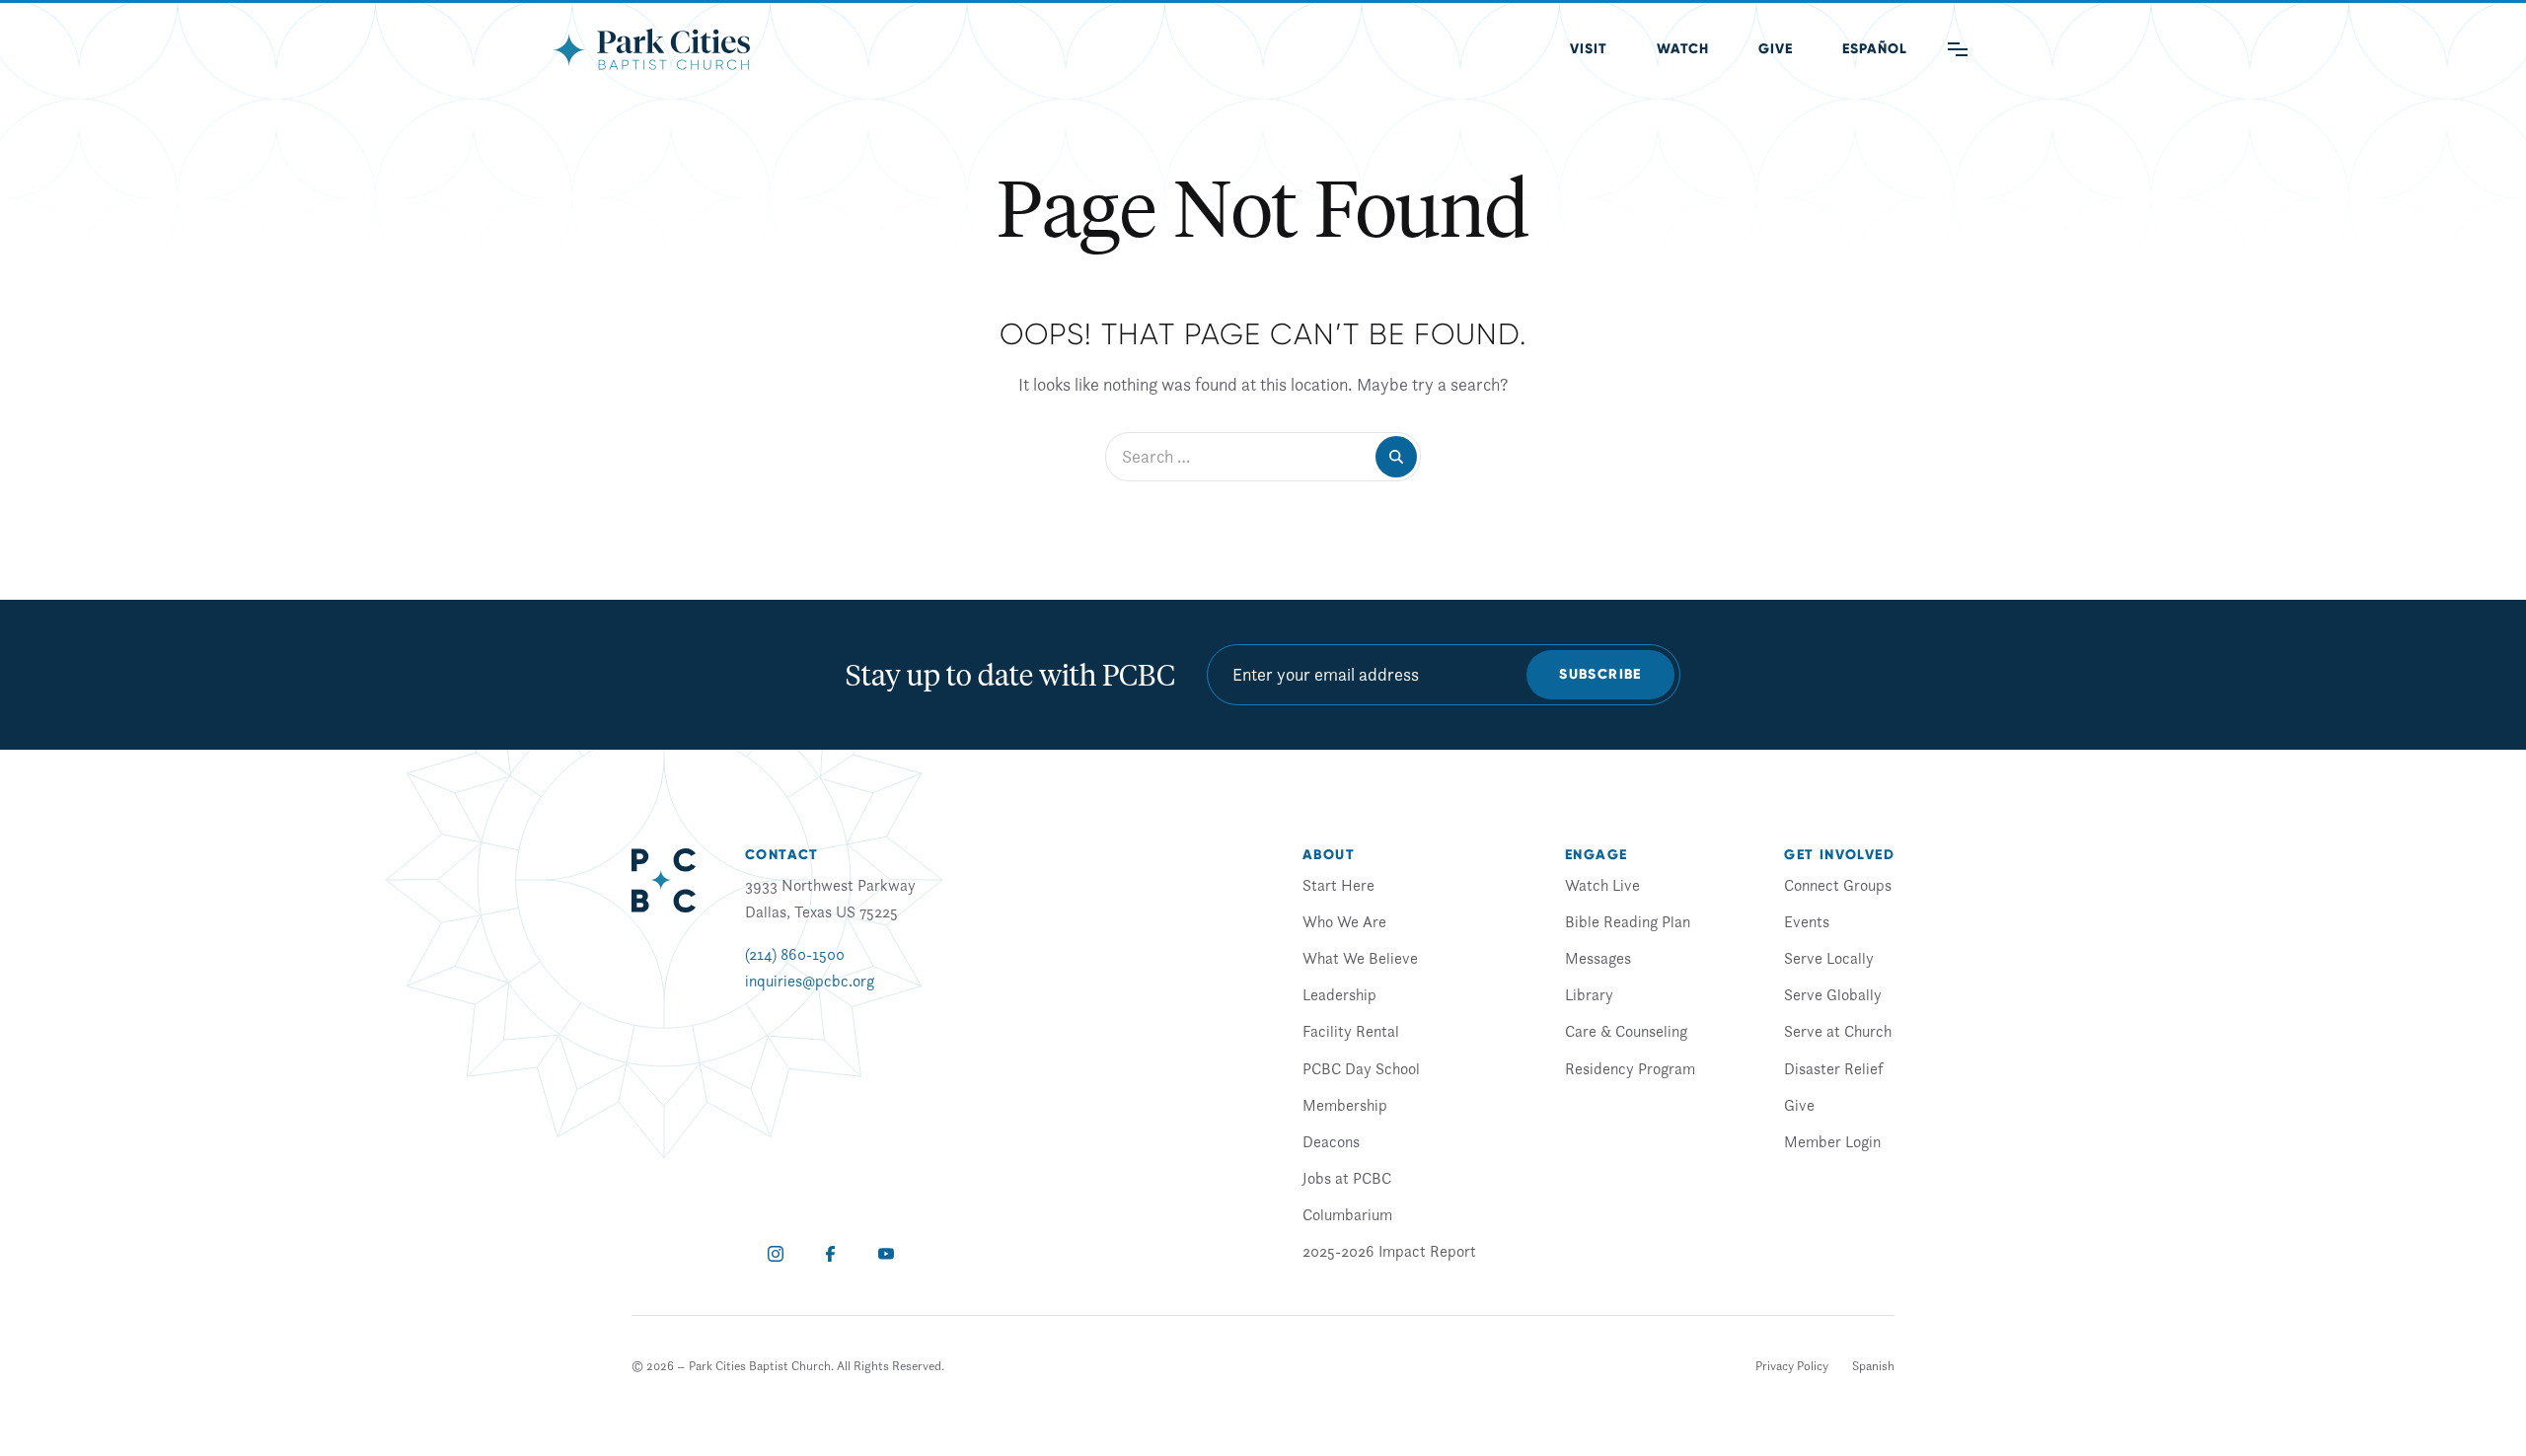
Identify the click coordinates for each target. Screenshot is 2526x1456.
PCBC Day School (1361, 1068)
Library (1589, 994)
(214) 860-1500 (795, 954)
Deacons (1331, 1141)
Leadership (1339, 994)
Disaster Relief (1833, 1068)
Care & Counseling (1626, 1031)
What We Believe (1360, 958)
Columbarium (1347, 1214)
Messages (1598, 958)
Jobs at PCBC (1347, 1178)
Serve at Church (1838, 1031)
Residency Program (1630, 1068)
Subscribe (1600, 674)
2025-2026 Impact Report (1389, 1251)
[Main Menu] (1958, 49)
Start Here (1338, 885)
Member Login (1832, 1141)
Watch (1683, 49)
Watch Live (1602, 885)
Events (1807, 921)
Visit (1589, 49)
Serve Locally (1829, 958)
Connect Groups (1838, 885)
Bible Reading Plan (1628, 921)
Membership (1345, 1105)
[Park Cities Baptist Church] (651, 49)
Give (1776, 49)
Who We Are (1344, 921)
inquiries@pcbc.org (810, 981)
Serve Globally (1833, 994)
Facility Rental (1351, 1031)
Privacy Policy (1792, 1366)
